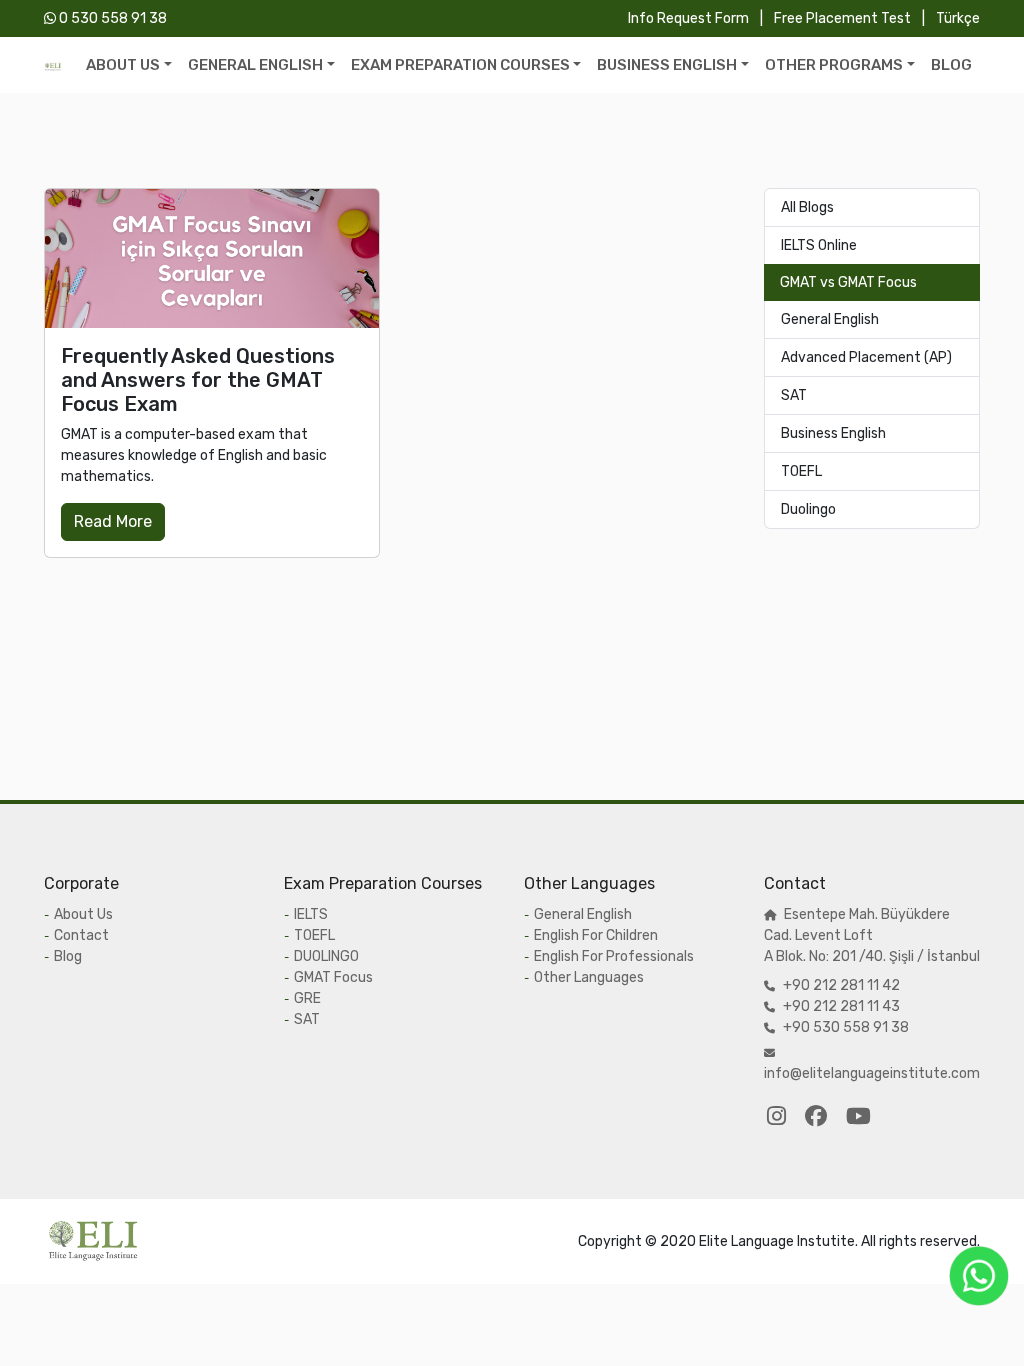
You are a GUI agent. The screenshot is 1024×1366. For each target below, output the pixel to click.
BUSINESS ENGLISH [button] (667, 65)
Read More (113, 521)
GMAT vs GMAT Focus (848, 282)
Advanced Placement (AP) (866, 357)
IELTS (311, 914)
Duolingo (808, 509)
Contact (81, 935)
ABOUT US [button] (123, 65)
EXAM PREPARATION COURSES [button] (460, 65)
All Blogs (807, 207)
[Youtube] (858, 1116)
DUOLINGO (326, 956)
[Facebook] (816, 1116)
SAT (794, 395)
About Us (83, 914)
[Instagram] (776, 1116)
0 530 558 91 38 (111, 18)
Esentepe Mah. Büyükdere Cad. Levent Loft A (857, 935)
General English (830, 319)
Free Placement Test (844, 18)
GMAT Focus (333, 977)
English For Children (596, 935)
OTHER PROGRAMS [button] (834, 65)
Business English (833, 433)
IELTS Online (819, 245)
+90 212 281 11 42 (841, 985)
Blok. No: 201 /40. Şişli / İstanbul (876, 956)
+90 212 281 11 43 (841, 1006)
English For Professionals (614, 956)
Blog (68, 956)
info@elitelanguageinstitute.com (872, 1073)
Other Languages (589, 977)
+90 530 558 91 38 (846, 1027)
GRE (307, 998)
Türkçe (958, 18)
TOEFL (801, 471)
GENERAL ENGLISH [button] (255, 65)
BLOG (951, 65)
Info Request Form (690, 18)
